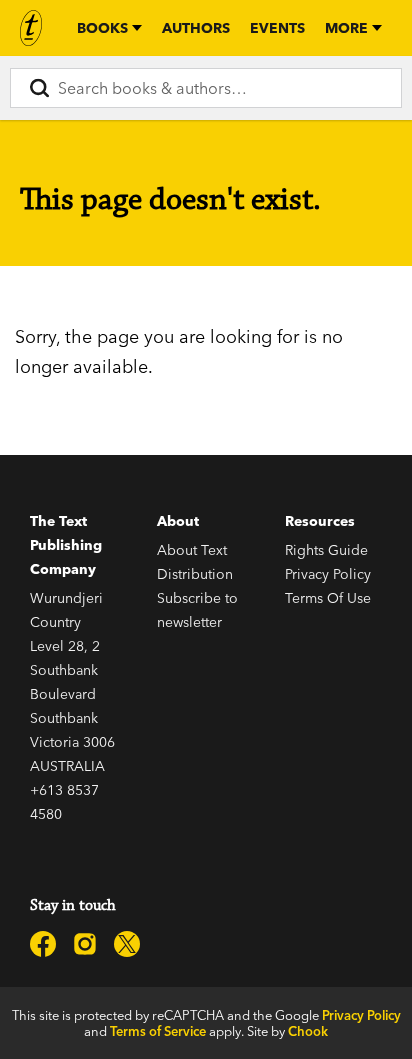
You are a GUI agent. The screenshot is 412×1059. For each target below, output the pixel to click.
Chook (308, 1031)
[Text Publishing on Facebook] (43, 944)
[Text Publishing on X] (127, 944)
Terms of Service (158, 1031)
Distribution (195, 574)
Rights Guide (326, 550)
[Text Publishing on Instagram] (85, 944)
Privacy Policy (328, 574)
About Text (192, 550)
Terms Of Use (328, 598)
